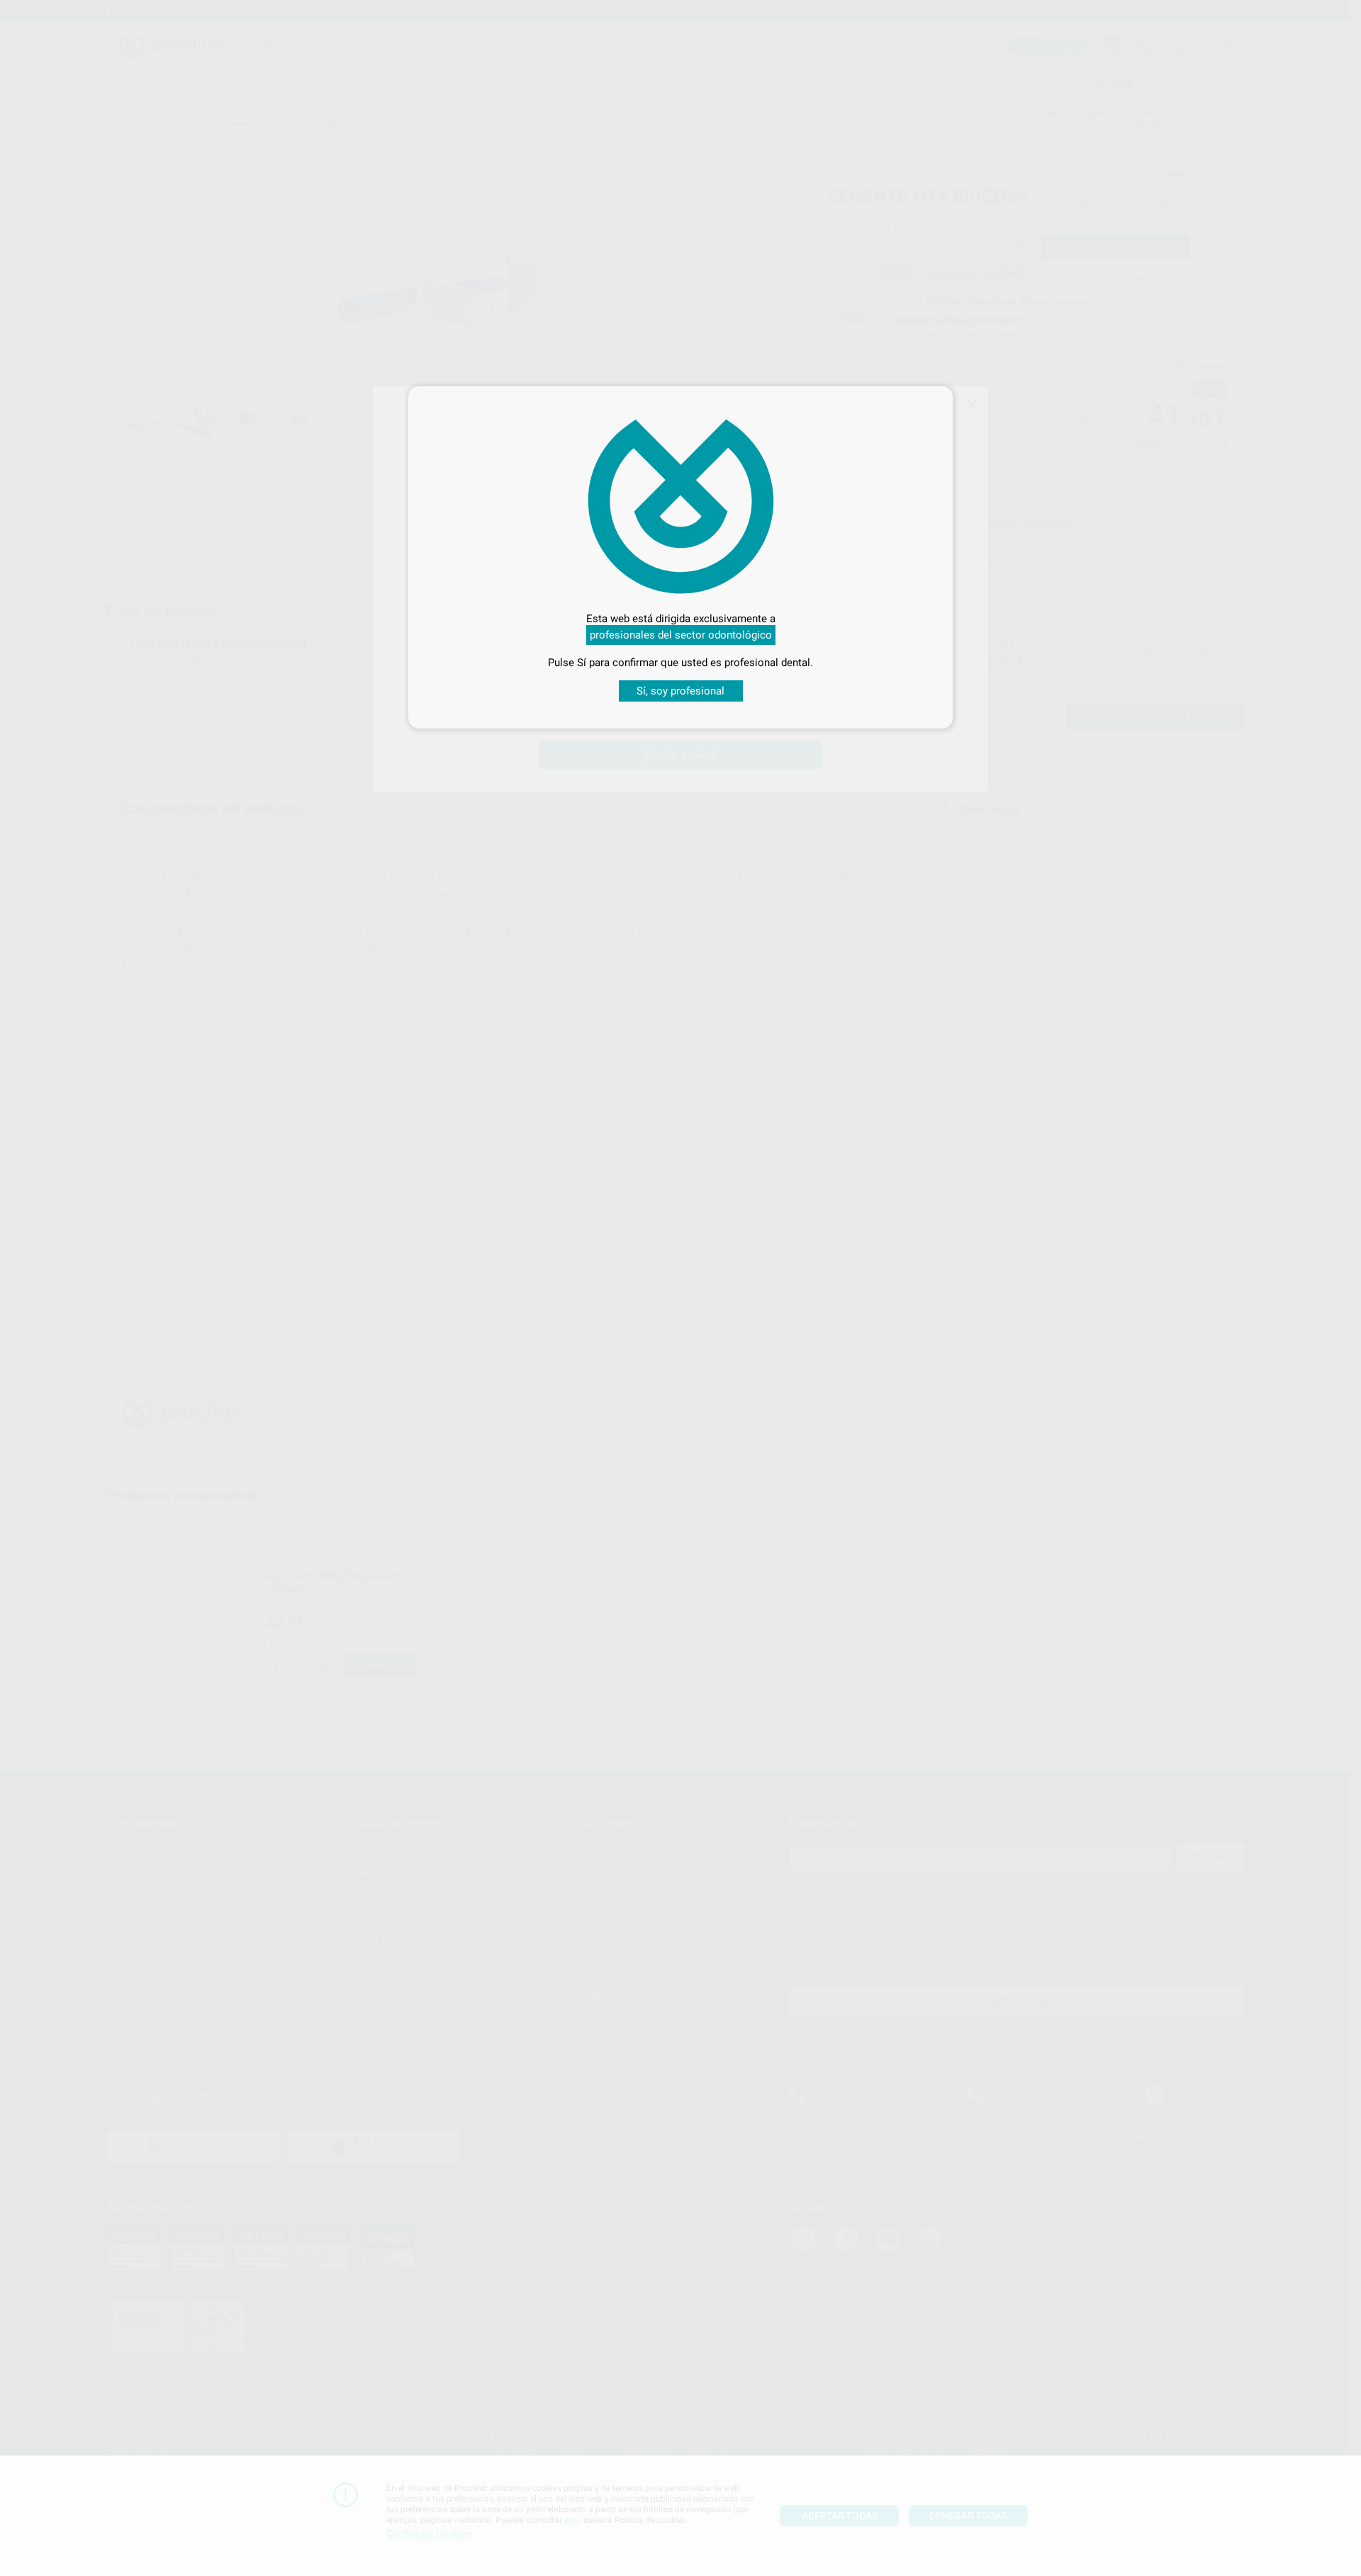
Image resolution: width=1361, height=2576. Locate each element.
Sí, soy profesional (680, 691)
